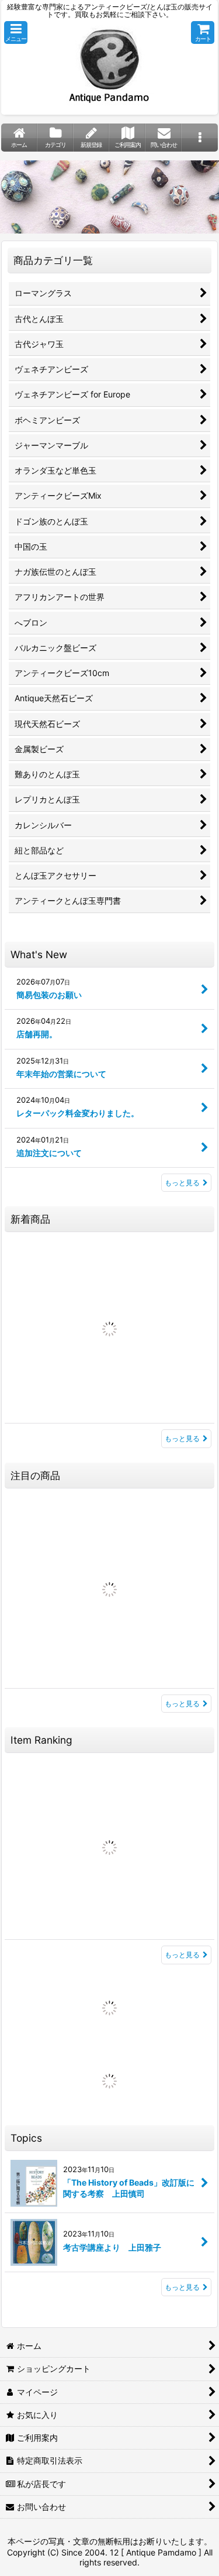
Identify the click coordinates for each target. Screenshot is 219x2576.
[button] (16, 32)
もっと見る (182, 1183)
